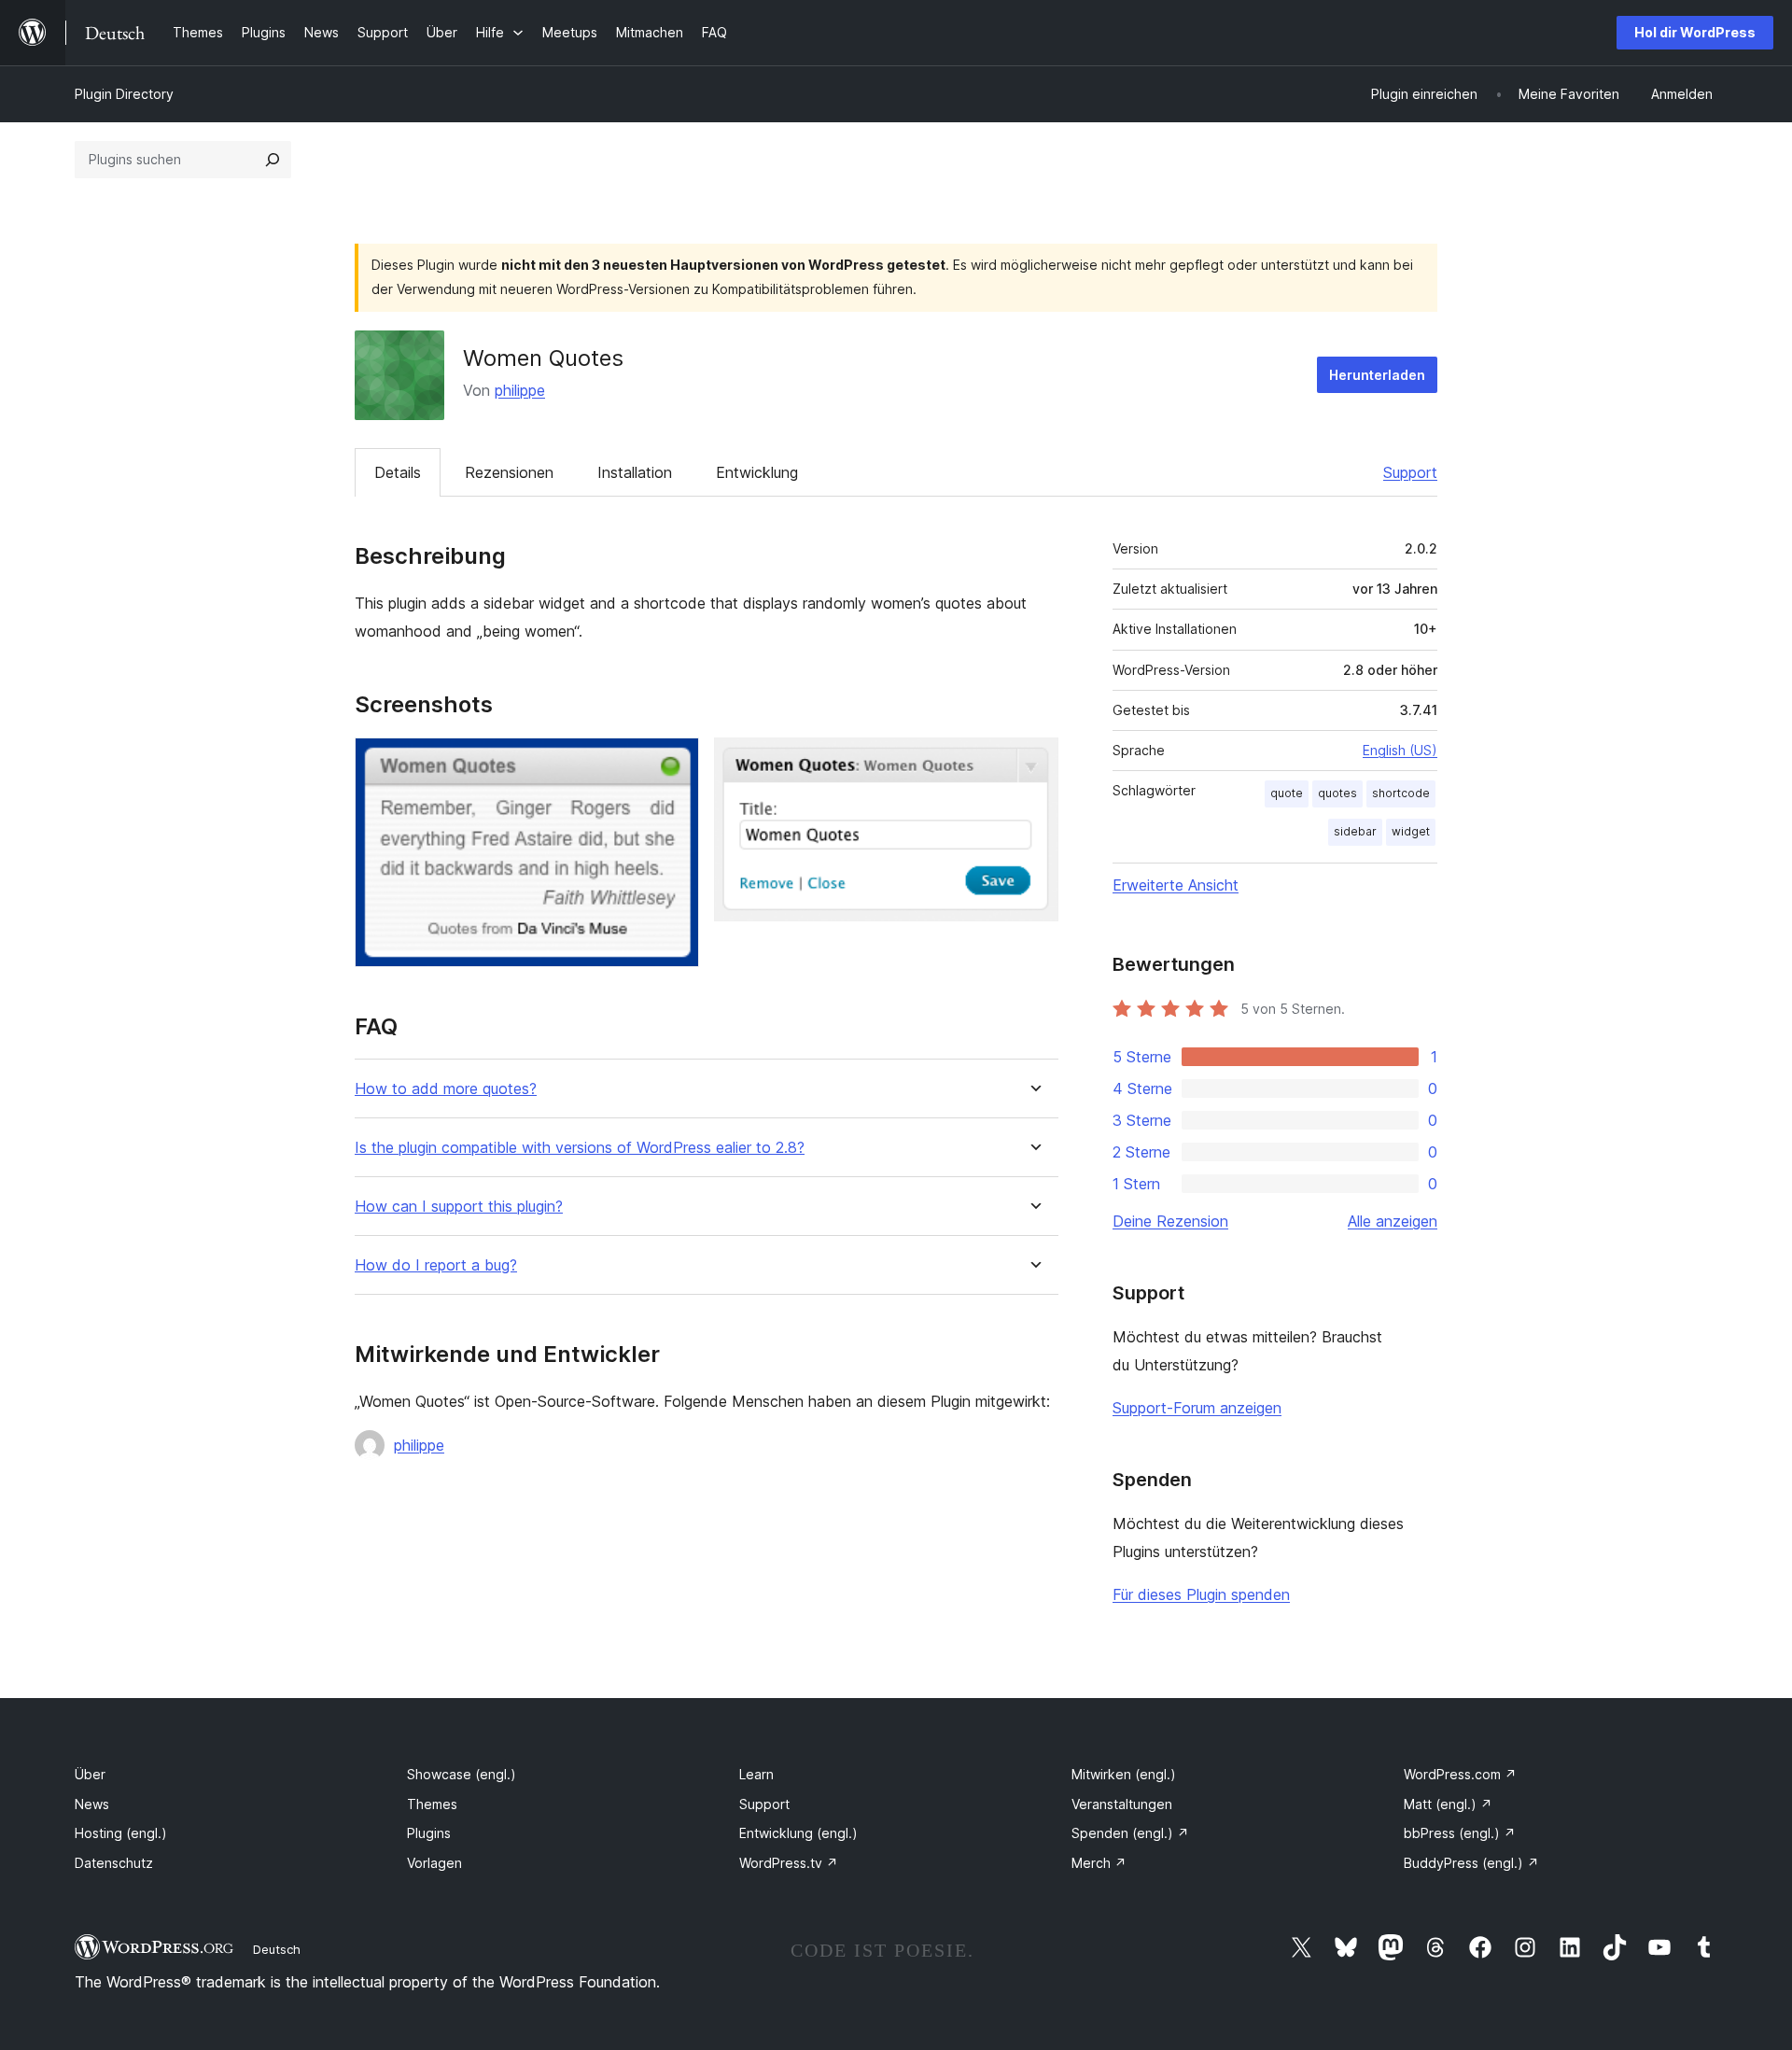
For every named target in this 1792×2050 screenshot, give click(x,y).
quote (1287, 793)
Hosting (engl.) (121, 1833)
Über (90, 1774)
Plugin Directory (124, 94)
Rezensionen (509, 472)
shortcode (1401, 793)
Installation (635, 472)
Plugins (429, 1833)
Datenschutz (114, 1863)
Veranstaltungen (1122, 1804)
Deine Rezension (1170, 1221)
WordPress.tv (789, 1863)
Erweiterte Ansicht (1176, 885)
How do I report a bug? (436, 1265)
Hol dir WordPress (1695, 32)
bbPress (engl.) (1460, 1833)
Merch (1099, 1863)
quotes (1337, 793)
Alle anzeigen (1393, 1221)
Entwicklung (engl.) (798, 1833)
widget (1411, 831)
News (92, 1804)
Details (398, 472)
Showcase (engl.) (462, 1774)
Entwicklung (757, 472)
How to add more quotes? (446, 1089)
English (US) (1400, 750)
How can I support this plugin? (459, 1207)
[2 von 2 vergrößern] (1033, 763)
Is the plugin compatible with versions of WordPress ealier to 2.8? (580, 1148)
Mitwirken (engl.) (1124, 1774)
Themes (432, 1804)
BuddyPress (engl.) (1471, 1863)
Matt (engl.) (1448, 1804)
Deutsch (277, 1949)
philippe (520, 390)
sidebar (1355, 831)
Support (1410, 472)
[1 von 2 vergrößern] (674, 763)
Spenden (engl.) (1130, 1833)
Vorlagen (434, 1863)
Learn (756, 1774)
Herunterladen (1377, 375)
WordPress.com (1460, 1774)
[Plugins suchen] (273, 160)
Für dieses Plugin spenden (1201, 1594)
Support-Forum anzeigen (1197, 1408)
